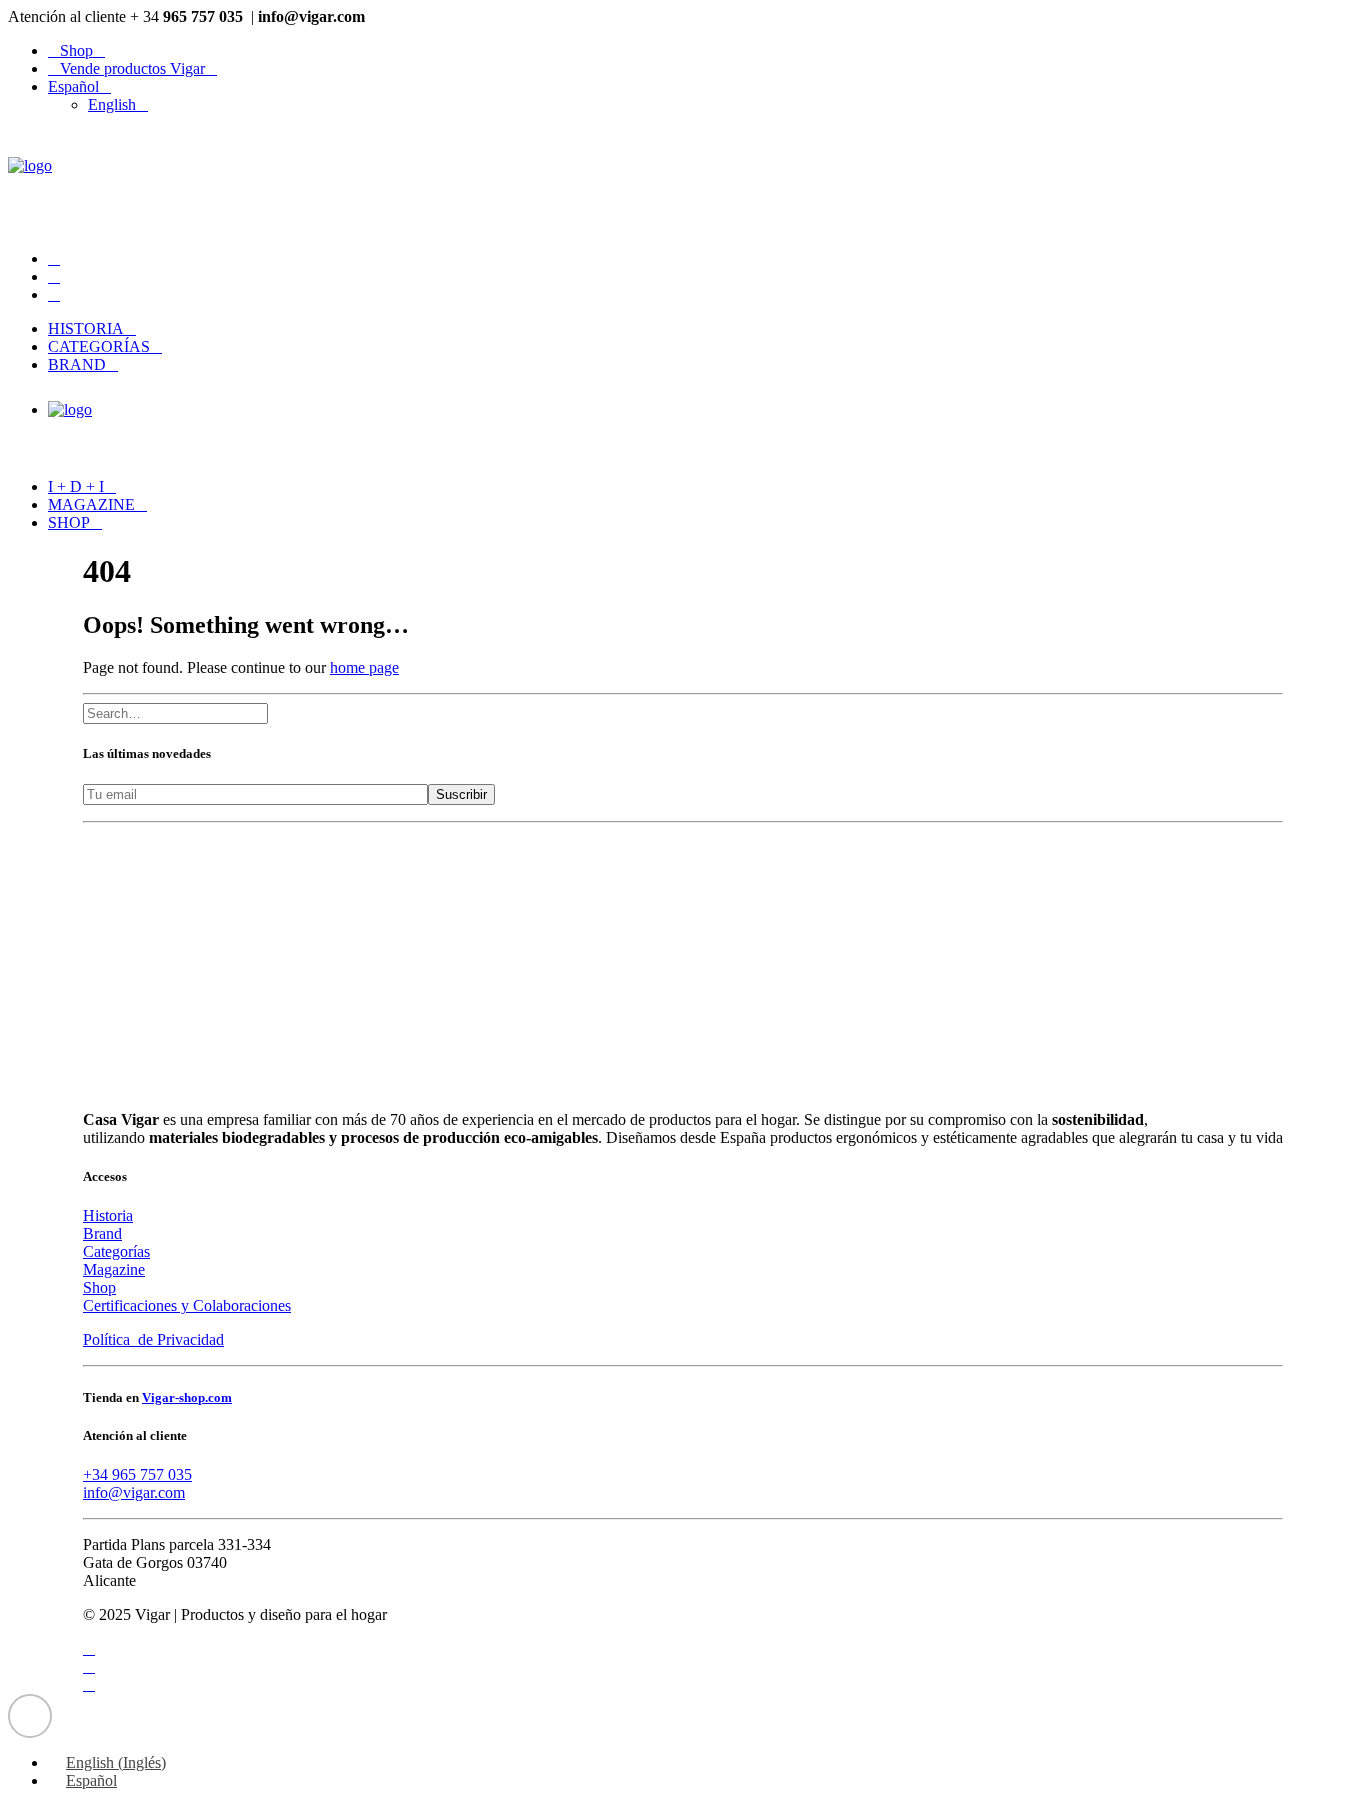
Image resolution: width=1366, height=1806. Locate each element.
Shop (76, 50)
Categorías (99, 346)
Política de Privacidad (153, 1339)
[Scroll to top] (30, 1714)
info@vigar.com (134, 1492)
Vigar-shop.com (187, 1397)
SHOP (69, 522)
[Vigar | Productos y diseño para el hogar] (683, 182)
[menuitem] (703, 51)
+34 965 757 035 (137, 1474)
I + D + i (76, 486)
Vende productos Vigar (132, 68)
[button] (54, 258)
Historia (86, 328)
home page (364, 667)
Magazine (91, 504)
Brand (77, 364)
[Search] (183, 712)
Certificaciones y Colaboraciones (187, 1305)
